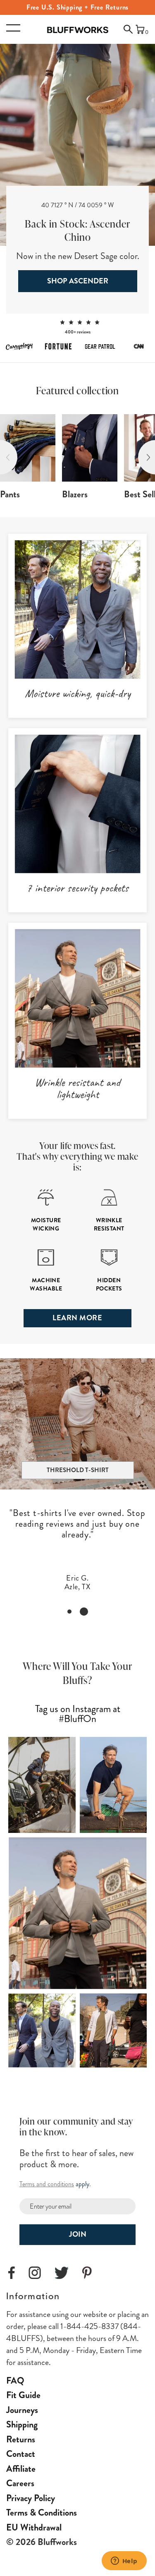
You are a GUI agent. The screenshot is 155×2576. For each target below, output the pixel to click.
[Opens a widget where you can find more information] (124, 2562)
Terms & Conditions (42, 2512)
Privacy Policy (31, 2498)
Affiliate (21, 2469)
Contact (21, 2454)
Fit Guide (23, 2395)
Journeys (22, 2410)
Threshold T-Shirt (78, 1470)
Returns (21, 2439)
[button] (125, 32)
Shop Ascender (78, 281)
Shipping (22, 2424)
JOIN (78, 2234)
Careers (20, 2483)
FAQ (15, 2381)
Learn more (77, 1318)
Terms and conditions (47, 2184)
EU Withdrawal (34, 2527)
